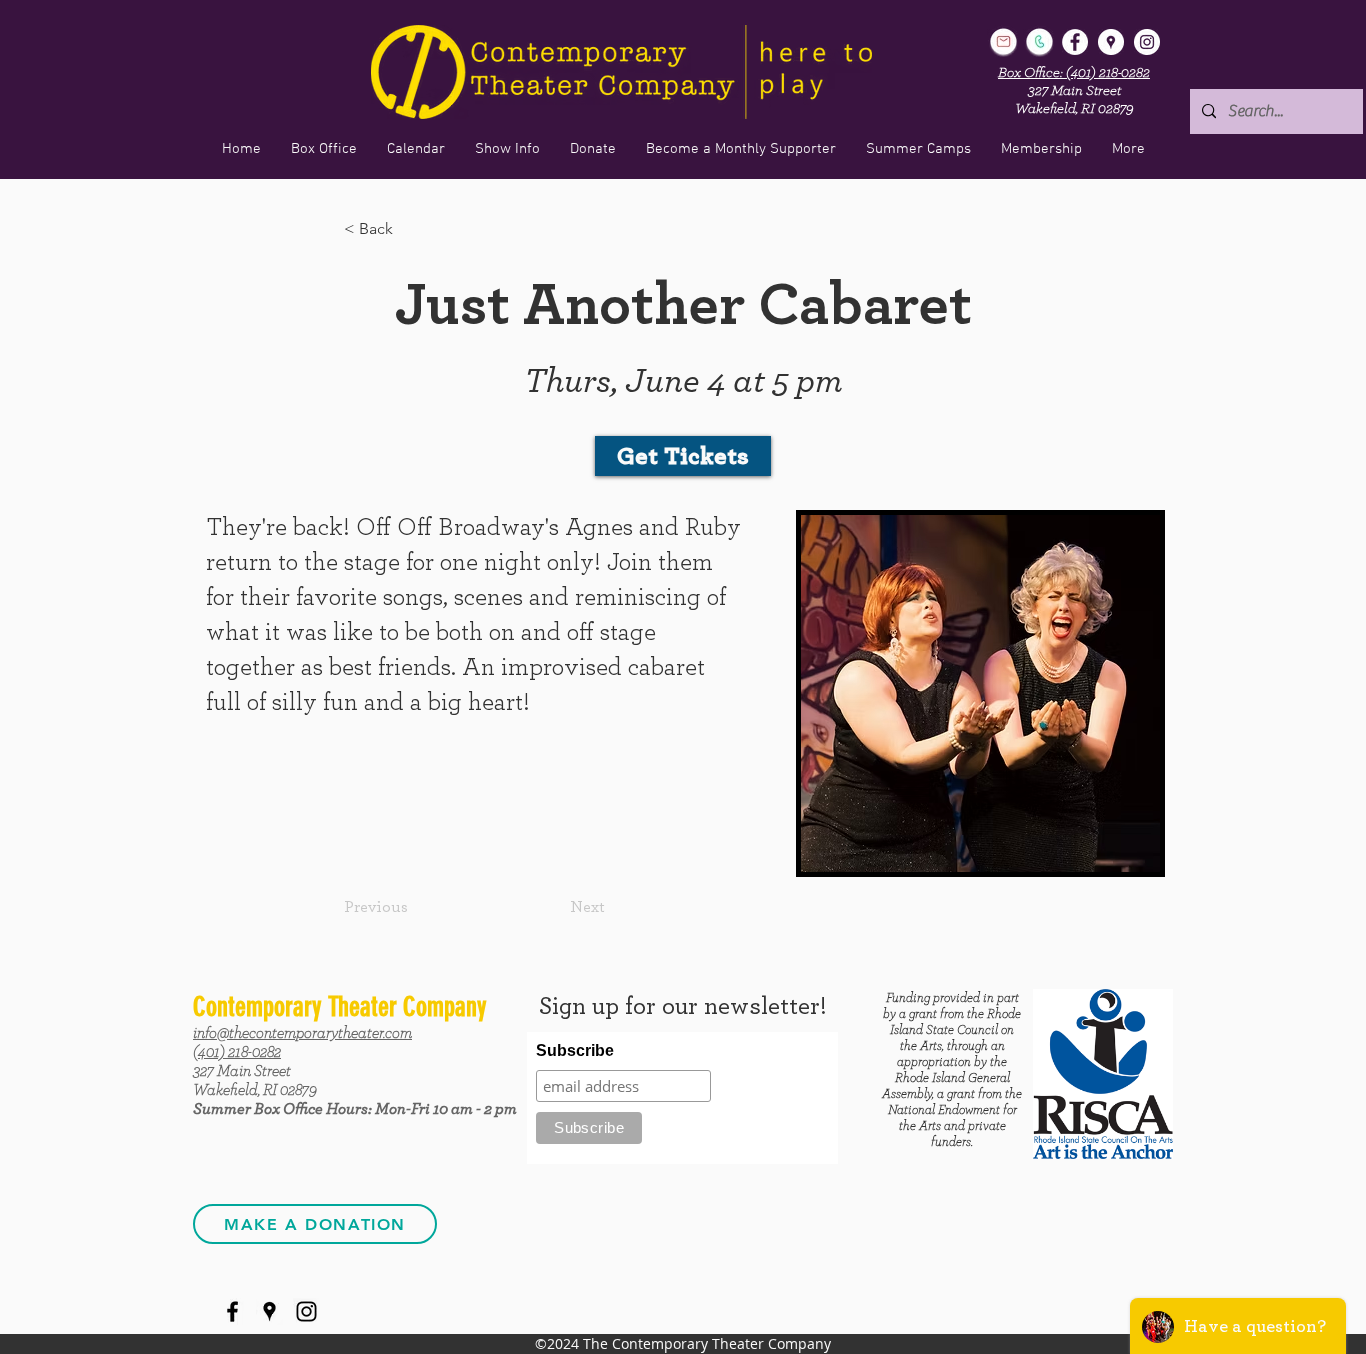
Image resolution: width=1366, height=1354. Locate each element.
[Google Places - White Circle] (1111, 42)
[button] (507, 149)
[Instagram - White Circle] (1147, 42)
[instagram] (306, 1311)
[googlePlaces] (269, 1311)
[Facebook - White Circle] (1075, 42)
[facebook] (232, 1311)
